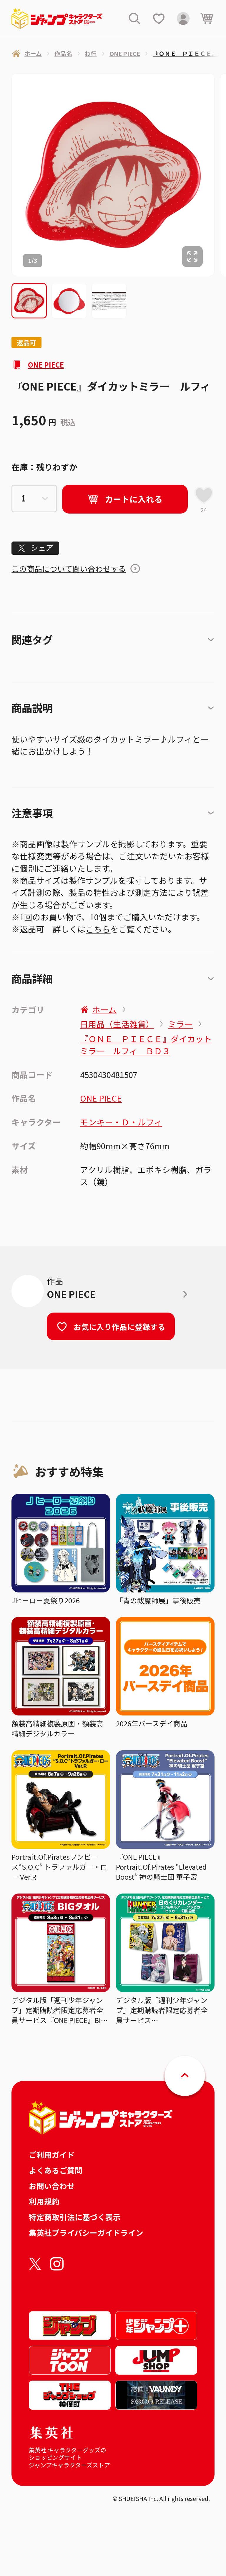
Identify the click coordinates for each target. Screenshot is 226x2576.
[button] (29, 301)
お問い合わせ (52, 2186)
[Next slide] (220, 175)
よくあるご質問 (56, 2170)
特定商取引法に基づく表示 (75, 2217)
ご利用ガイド (52, 2154)
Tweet (35, 548)
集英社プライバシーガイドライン (86, 2232)
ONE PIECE (46, 365)
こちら (98, 929)
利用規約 (44, 2201)
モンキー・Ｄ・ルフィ (121, 1122)
